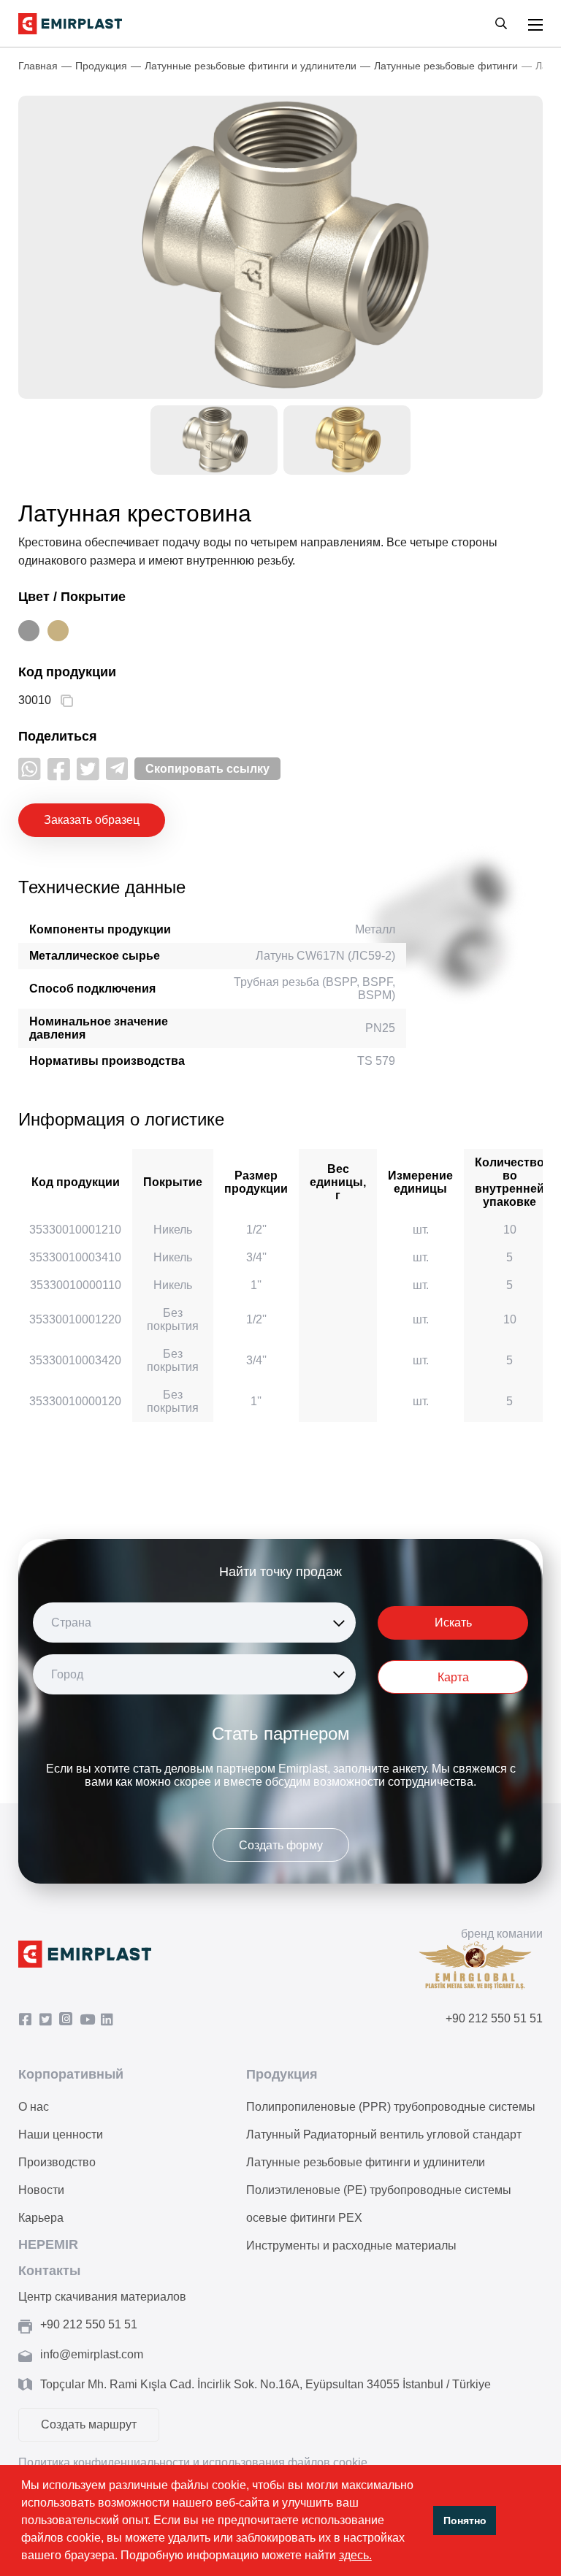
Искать (453, 1623)
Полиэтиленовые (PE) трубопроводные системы (379, 2190)
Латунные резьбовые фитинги (446, 66)
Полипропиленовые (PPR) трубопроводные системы (391, 2107)
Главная (38, 66)
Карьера (41, 2218)
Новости (41, 2190)
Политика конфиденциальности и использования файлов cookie (193, 2462)
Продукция (101, 66)
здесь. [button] (355, 2555)
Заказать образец (92, 820)
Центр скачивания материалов (102, 2297)
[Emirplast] (70, 24)
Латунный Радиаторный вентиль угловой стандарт (384, 2134)
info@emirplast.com (92, 2354)
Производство (57, 2162)
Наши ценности (61, 2134)
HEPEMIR (48, 2244)
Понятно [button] (465, 2520)
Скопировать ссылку (207, 769)
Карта (453, 1677)
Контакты (49, 2271)
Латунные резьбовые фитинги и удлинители (251, 66)
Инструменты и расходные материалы (351, 2246)
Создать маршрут (89, 2424)
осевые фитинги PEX (304, 2218)
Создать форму (281, 1845)
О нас (34, 2107)
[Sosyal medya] (30, 769)
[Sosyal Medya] (28, 2020)
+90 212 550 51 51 (494, 2018)
